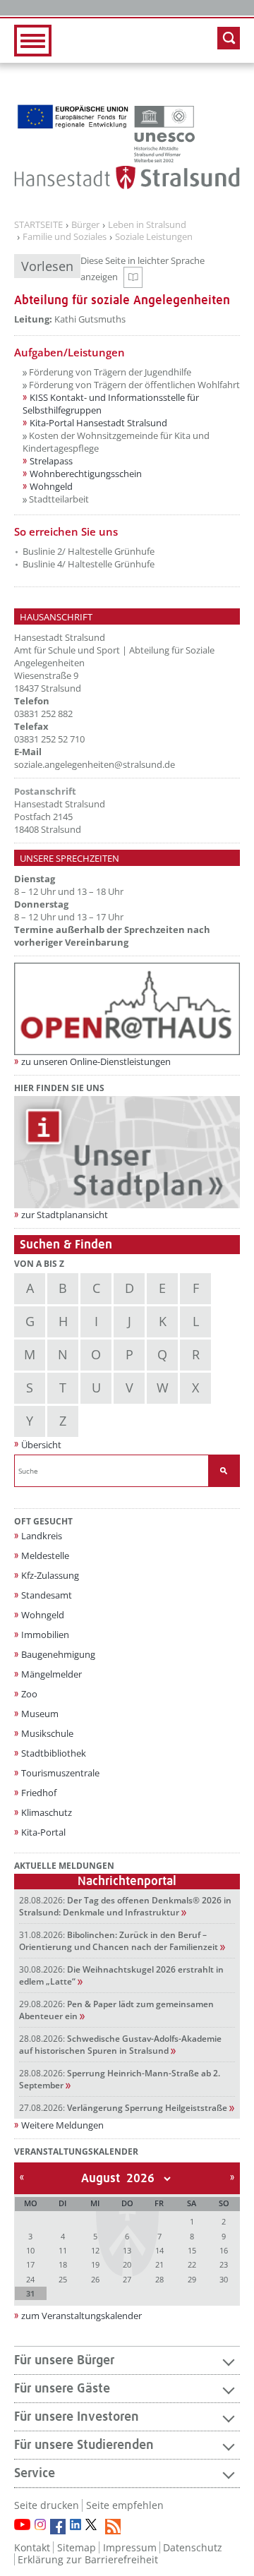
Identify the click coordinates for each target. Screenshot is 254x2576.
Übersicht (41, 1445)
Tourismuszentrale (60, 1773)
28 (159, 2279)
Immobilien (45, 1635)
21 (159, 2264)
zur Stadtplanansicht (65, 1215)
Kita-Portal (43, 1832)
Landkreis (42, 1536)
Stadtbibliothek (54, 1753)
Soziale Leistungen (154, 237)
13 (127, 2250)
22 (192, 2264)
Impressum (130, 2547)
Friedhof (39, 1793)
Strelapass (51, 461)
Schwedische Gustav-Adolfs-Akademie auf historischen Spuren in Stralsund (120, 2045)
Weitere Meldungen (62, 2125)
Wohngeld (51, 486)
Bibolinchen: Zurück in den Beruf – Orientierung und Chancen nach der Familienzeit (119, 1941)
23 (224, 2264)
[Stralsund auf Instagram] (40, 2524)
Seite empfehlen (125, 2505)
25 (63, 2279)
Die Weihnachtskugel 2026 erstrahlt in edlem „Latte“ (121, 1975)
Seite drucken (47, 2505)
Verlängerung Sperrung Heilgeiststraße (123, 2108)
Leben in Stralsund (147, 225)
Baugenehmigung (58, 1654)
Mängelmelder (52, 1674)
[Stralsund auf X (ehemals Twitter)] (93, 2527)
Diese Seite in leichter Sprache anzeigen (154, 271)
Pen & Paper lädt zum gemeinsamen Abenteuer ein (116, 2010)
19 (95, 2264)
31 (30, 2293)
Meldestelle (45, 1555)
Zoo (29, 1694)
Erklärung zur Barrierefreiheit (88, 2559)
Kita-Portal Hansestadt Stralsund (98, 423)
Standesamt (47, 1595)
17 (30, 2264)
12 (95, 2250)
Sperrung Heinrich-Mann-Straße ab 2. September (120, 2079)
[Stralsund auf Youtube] (22, 2524)
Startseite (38, 225)
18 (63, 2264)
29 (192, 2279)
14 (159, 2250)
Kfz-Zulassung (50, 1575)
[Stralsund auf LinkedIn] (75, 2524)
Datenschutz (193, 2547)
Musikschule (47, 1733)
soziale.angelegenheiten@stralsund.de (95, 764)
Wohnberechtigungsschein (86, 474)
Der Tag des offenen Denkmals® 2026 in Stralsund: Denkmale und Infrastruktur (125, 1906)
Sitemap (77, 2547)
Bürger (85, 225)
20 (127, 2264)
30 (224, 2279)
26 (95, 2279)
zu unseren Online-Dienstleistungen (96, 1061)
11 (63, 2250)
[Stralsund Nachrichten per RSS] (113, 2527)
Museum (40, 1714)
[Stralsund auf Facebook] (58, 2527)
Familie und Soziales (65, 237)
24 (30, 2279)
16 (224, 2250)
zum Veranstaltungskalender (81, 2316)
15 (192, 2250)
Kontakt (32, 2547)
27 (127, 2279)
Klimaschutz (47, 1812)
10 (30, 2250)
